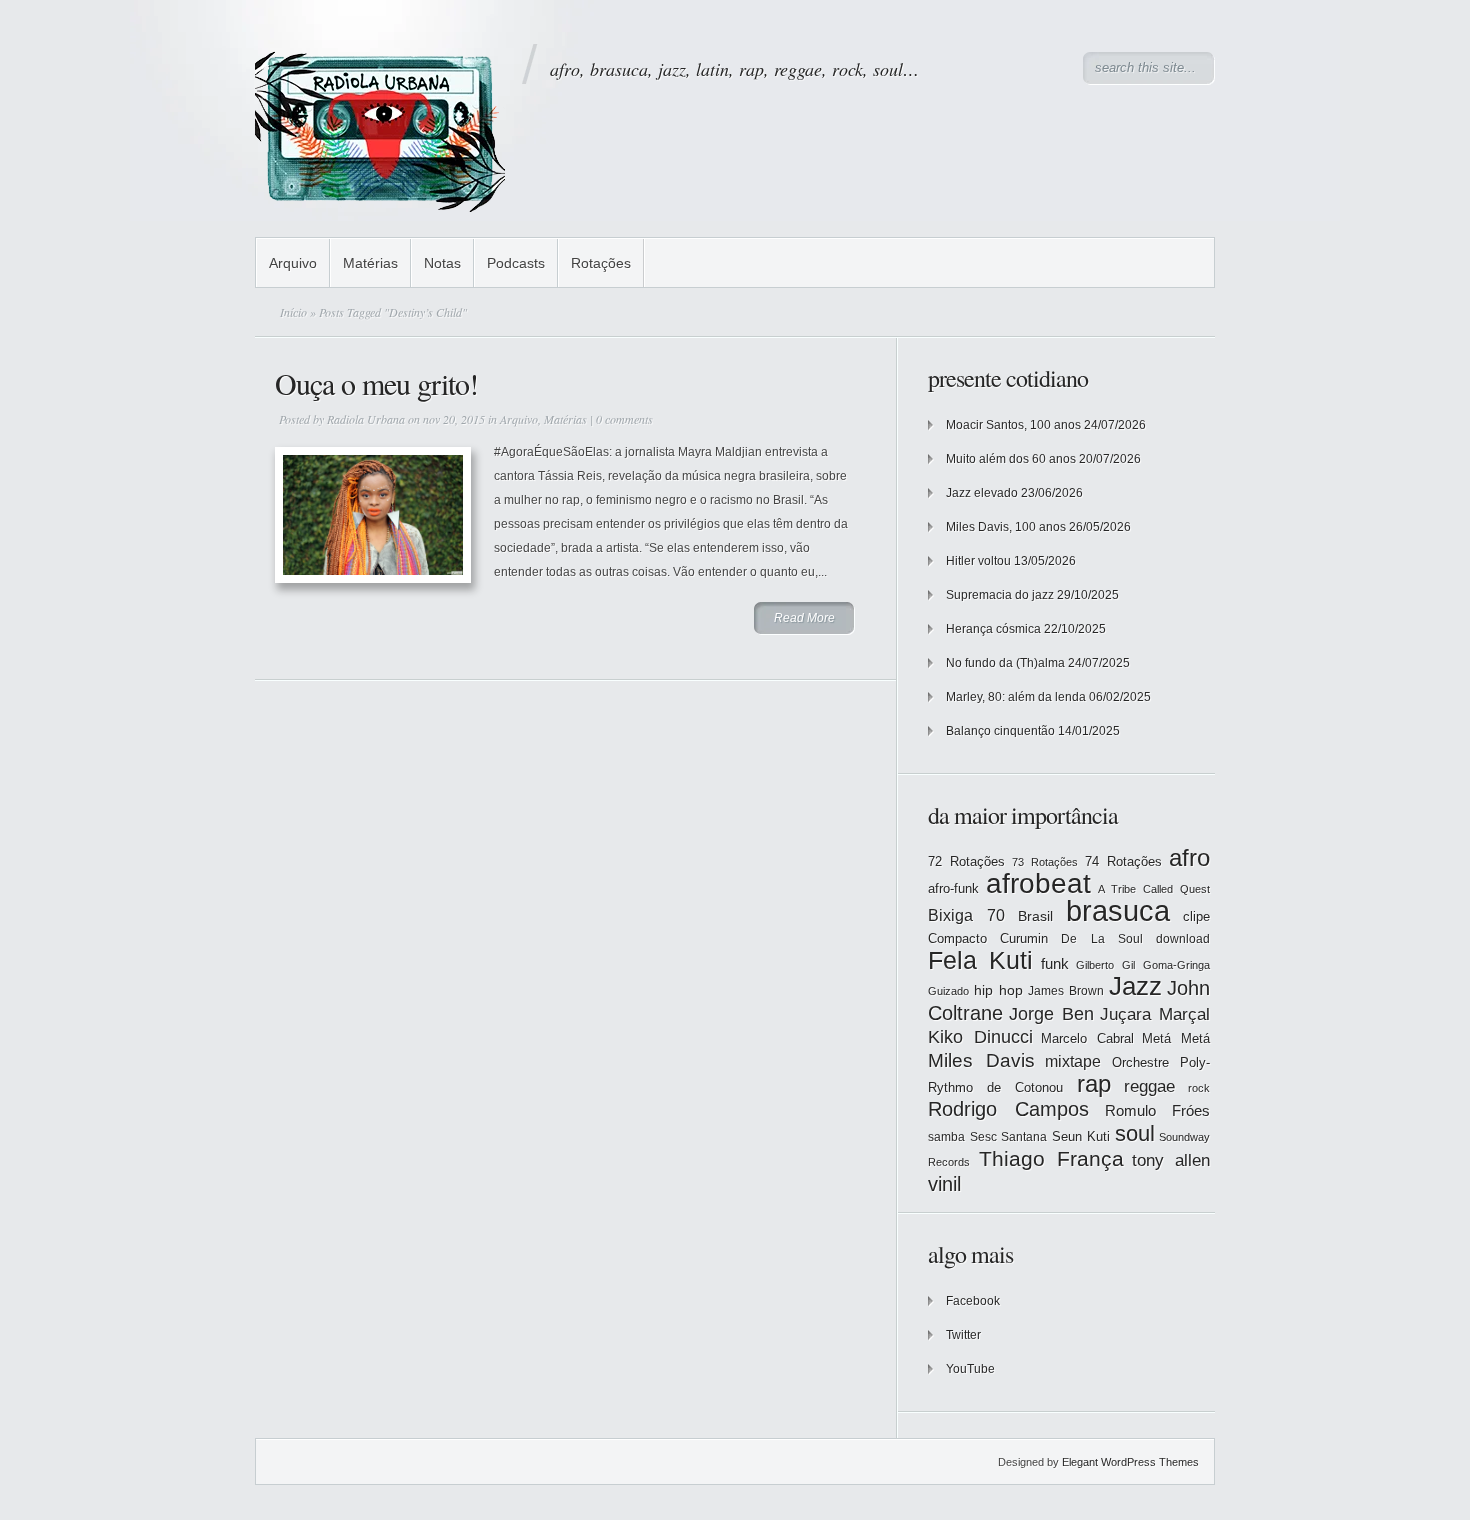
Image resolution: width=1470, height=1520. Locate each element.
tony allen (1171, 1160)
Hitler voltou (978, 561)
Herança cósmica (993, 629)
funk (1055, 964)
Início (293, 312)
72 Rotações (966, 861)
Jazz (1135, 986)
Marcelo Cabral (1087, 1038)
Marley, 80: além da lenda (1016, 697)
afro (1189, 857)
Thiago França (1051, 1158)
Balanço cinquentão (1000, 731)
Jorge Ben (1051, 1014)
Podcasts (516, 263)
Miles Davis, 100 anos (1006, 527)
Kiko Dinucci (980, 1037)
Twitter (963, 1335)
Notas (442, 263)
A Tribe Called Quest (1154, 889)
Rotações (601, 263)
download (1183, 939)
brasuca (1118, 910)
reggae (1149, 1086)
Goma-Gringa (1176, 965)
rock (1199, 1088)
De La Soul (1101, 939)
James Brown (1066, 991)
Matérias (370, 263)
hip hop (998, 990)
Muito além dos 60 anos (1011, 459)
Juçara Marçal (1155, 1014)
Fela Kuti (980, 960)
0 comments (624, 419)
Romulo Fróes (1157, 1111)
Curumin (1024, 938)
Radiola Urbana (366, 419)
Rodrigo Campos (1008, 1109)
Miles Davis (981, 1060)
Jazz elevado (982, 493)
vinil (944, 1183)
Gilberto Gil (1105, 965)
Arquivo (293, 263)
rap (1094, 1084)
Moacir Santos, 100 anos (1013, 425)
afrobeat (1038, 883)
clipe (1196, 916)
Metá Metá (1176, 1038)
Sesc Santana (1009, 1137)
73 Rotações (1045, 862)
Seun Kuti (1081, 1136)
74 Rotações (1123, 861)
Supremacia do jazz (1000, 595)
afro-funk (953, 888)
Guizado (948, 991)
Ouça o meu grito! (376, 383)
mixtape (1073, 1061)
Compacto (957, 938)
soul (1135, 1133)
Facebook (973, 1301)
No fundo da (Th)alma (1005, 663)
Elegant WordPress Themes (1130, 1462)
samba (946, 1137)
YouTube (970, 1369)
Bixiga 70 (966, 915)
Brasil (1035, 916)
